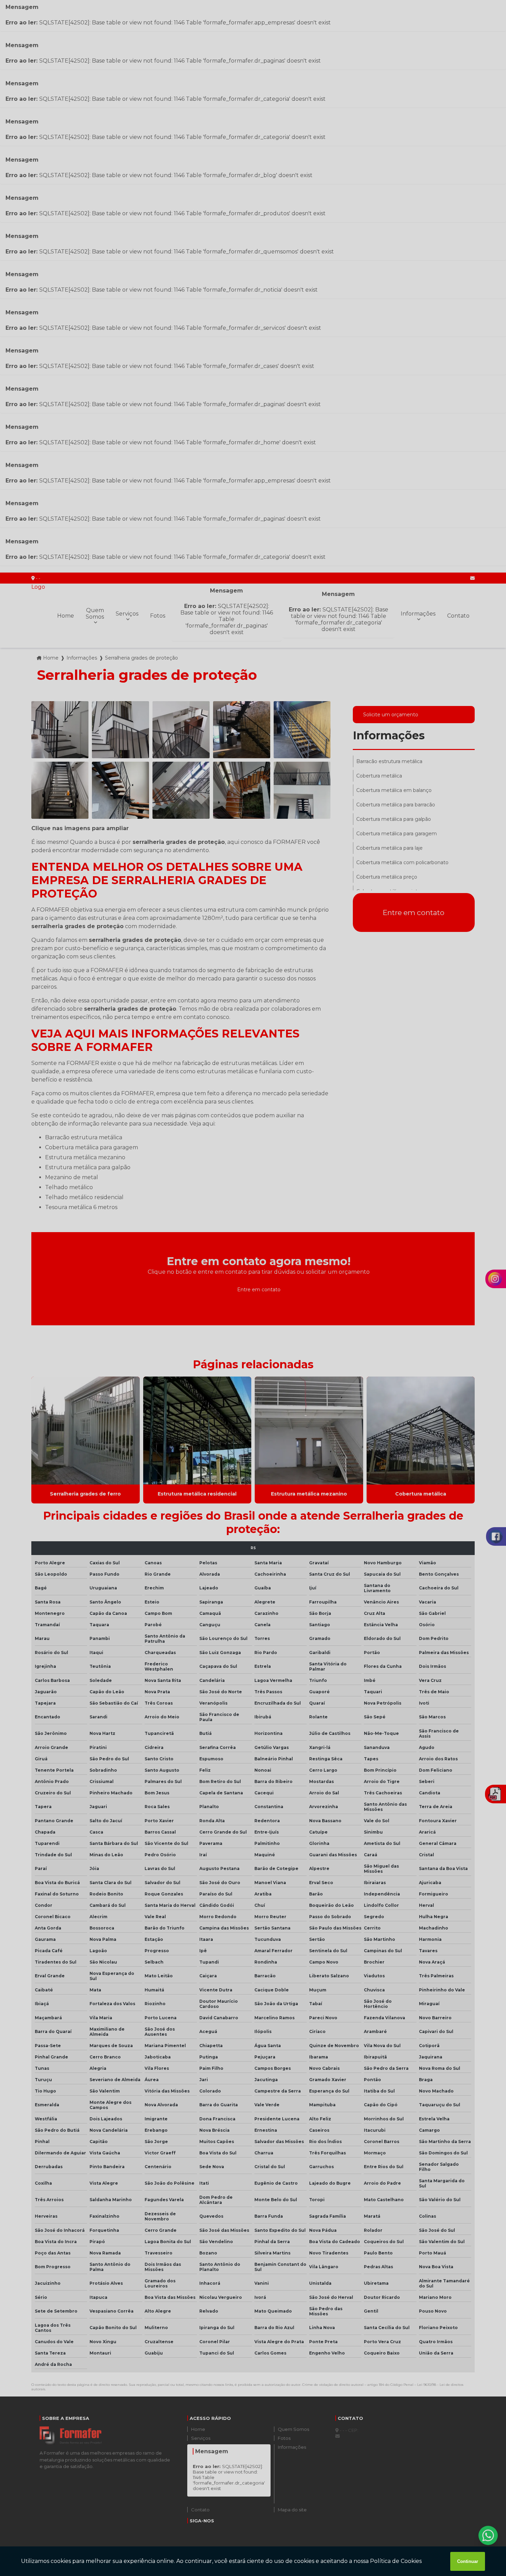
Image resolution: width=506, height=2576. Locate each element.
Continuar (468, 2561)
